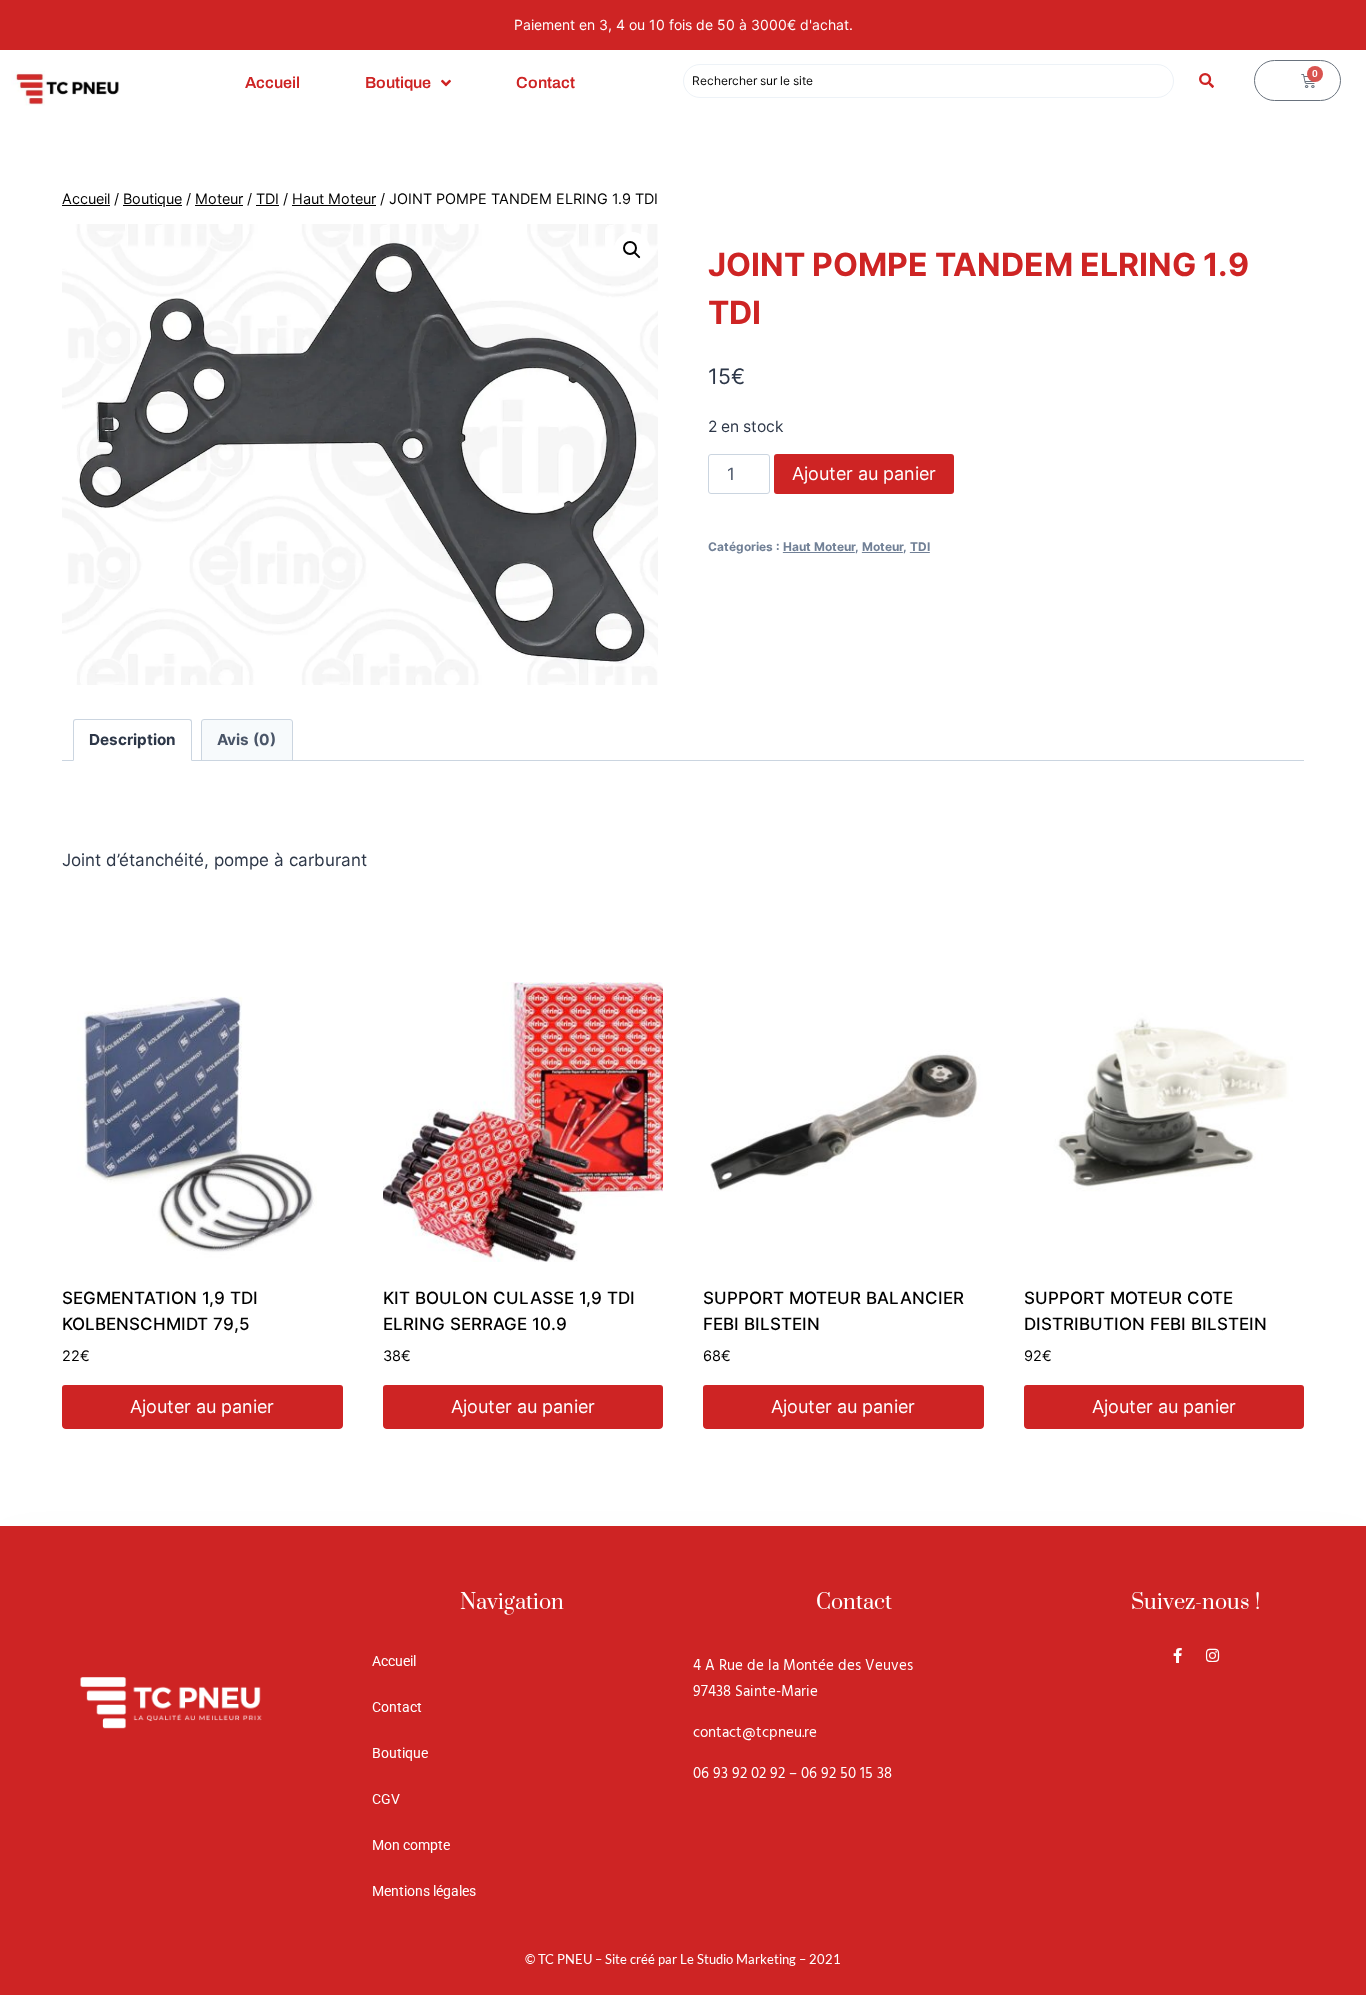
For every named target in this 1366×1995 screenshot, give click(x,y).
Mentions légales (424, 1891)
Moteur (882, 546)
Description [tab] (132, 739)
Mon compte (411, 1845)
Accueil (272, 82)
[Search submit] (1206, 80)
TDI (920, 546)
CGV (386, 1799)
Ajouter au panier (864, 473)
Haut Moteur (819, 546)
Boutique (398, 82)
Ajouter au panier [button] (202, 1406)
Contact (545, 82)
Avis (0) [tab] (246, 739)
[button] (632, 250)
